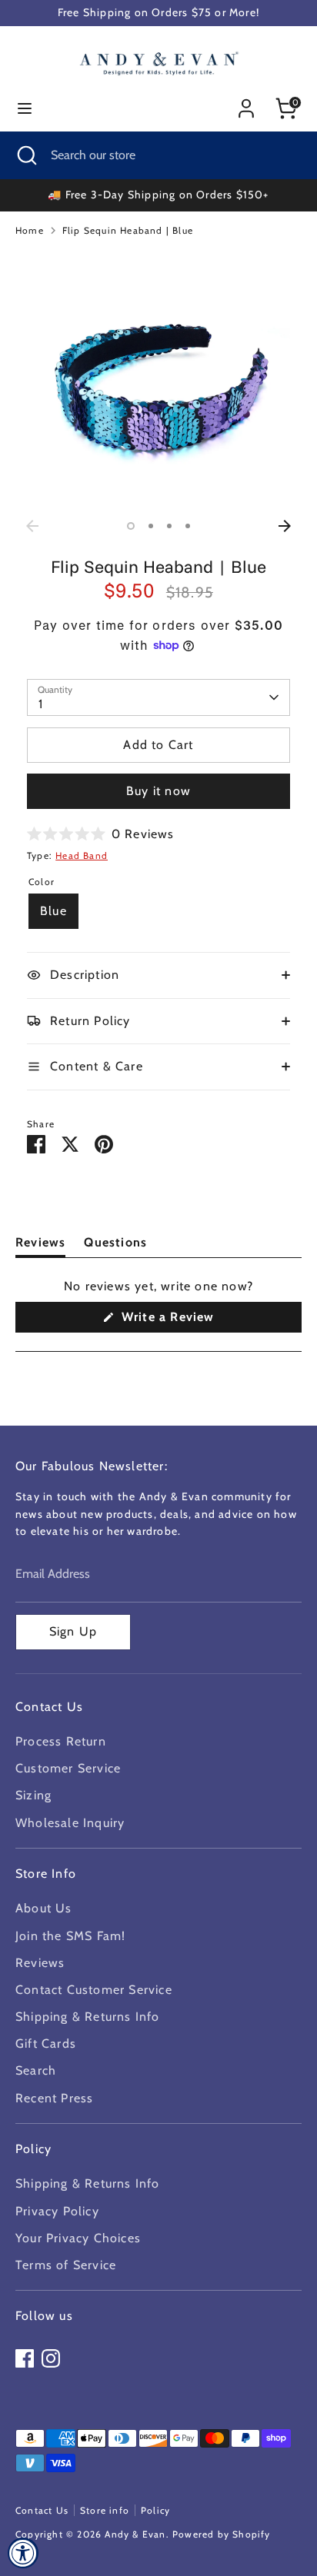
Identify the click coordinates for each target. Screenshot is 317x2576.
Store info (105, 2510)
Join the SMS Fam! (70, 1936)
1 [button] (131, 526)
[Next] (285, 526)
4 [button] (188, 526)
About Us (44, 1908)
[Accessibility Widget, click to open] (23, 2553)
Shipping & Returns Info (88, 2017)
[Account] (246, 103)
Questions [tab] (115, 1245)
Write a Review (192, 1321)
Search (36, 2070)
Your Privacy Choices (78, 2238)
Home (30, 230)
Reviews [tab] (40, 1245)
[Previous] (32, 526)
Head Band (82, 855)
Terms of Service (66, 2265)
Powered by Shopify (222, 2534)
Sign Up (73, 1631)
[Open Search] (25, 155)
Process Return (61, 1741)
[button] (101, 834)
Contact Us (42, 2510)
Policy (155, 2510)
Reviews (40, 1963)
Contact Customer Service (94, 1990)
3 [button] (169, 526)
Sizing (33, 1795)
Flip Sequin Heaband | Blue (128, 230)
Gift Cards (46, 2043)
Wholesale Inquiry (70, 1823)
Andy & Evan (135, 2534)
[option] (158, 381)
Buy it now (158, 791)
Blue (53, 911)
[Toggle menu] (25, 108)
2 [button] (151, 526)
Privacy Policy (57, 2211)
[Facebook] (25, 2358)
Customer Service (68, 1768)
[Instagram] (51, 2358)
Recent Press (54, 2098)
